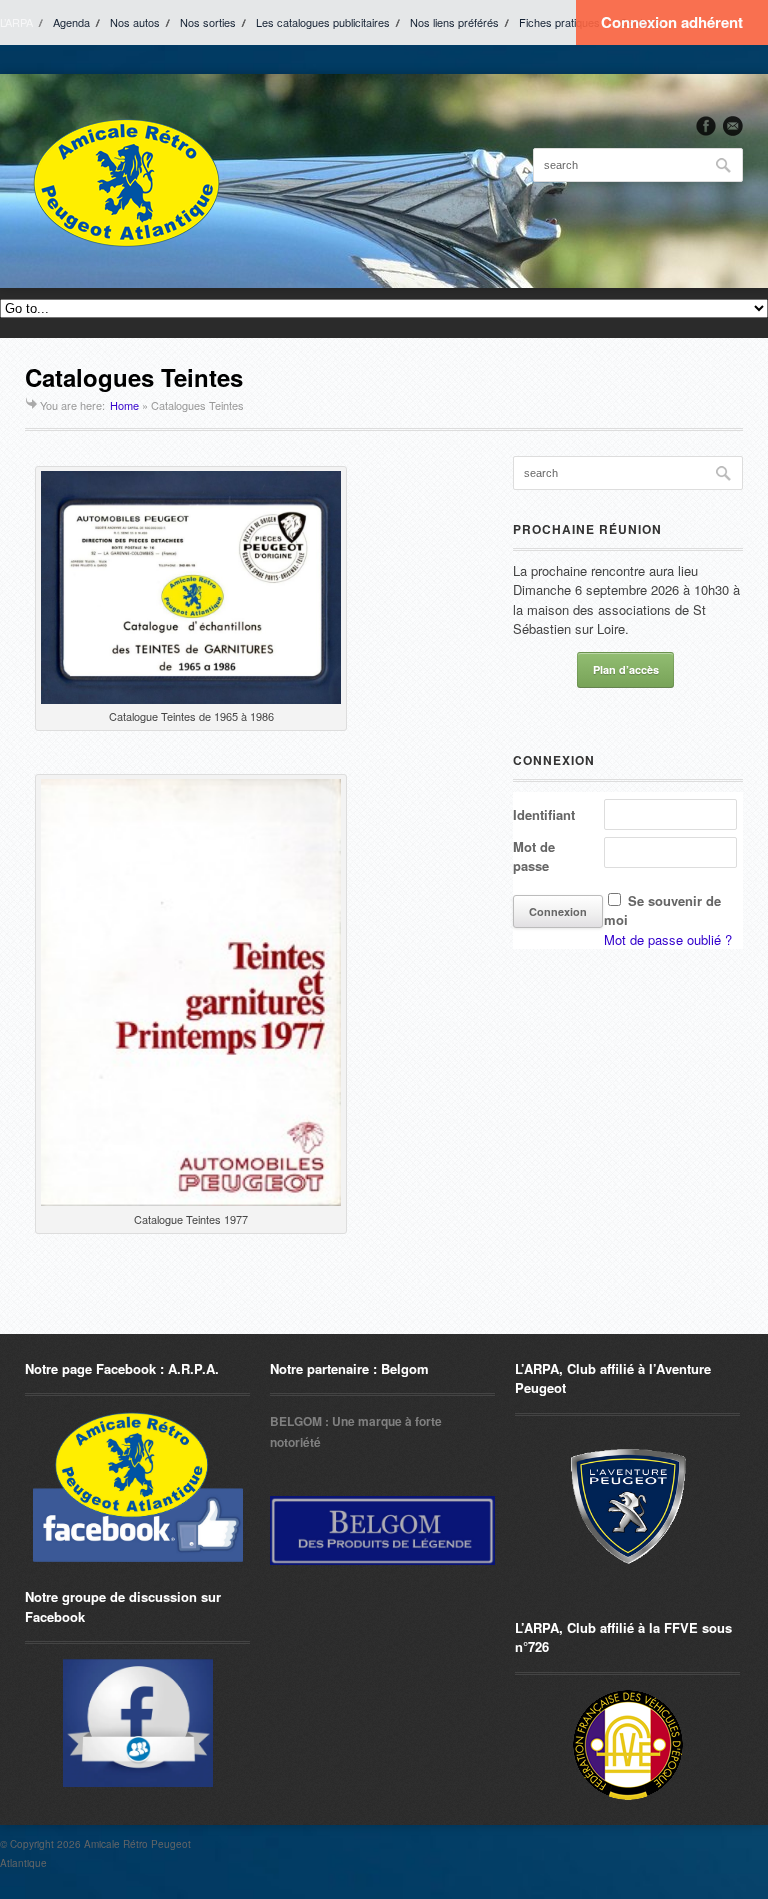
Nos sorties (208, 22)
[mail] (733, 126)
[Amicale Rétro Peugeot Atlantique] (125, 181)
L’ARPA (16, 22)
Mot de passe (534, 856)
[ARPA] (137, 1723)
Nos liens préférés (454, 22)
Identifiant (544, 814)
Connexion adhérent (672, 22)
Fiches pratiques (559, 22)
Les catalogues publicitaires (323, 22)
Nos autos (135, 22)
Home (124, 405)
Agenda (71, 22)
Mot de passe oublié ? (668, 939)
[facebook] (706, 126)
